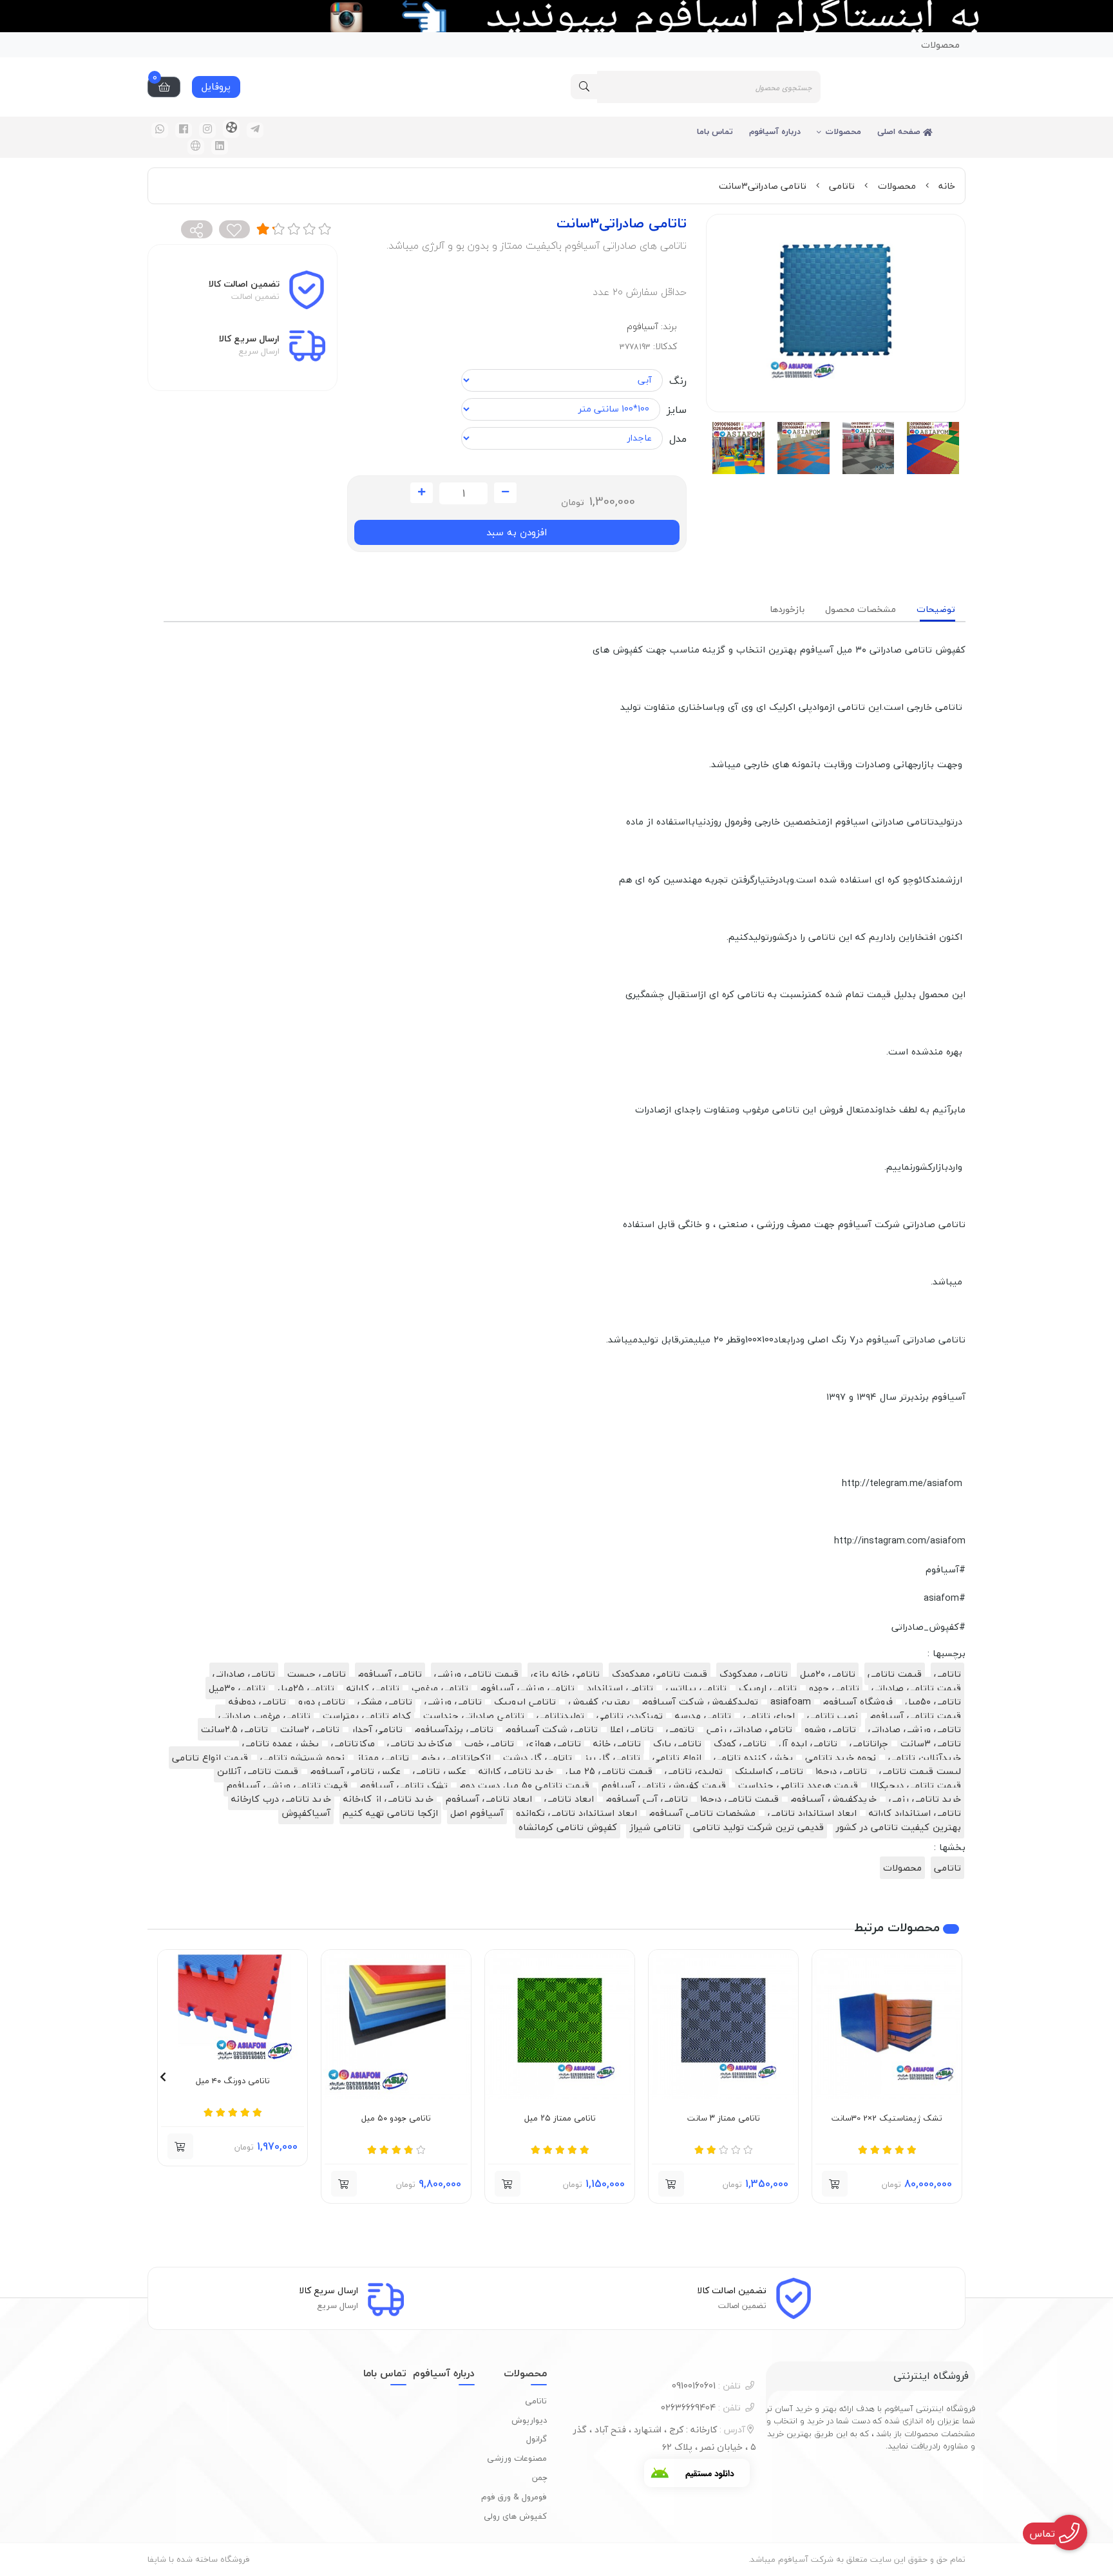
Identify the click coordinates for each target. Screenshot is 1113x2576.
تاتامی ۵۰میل (933, 1702)
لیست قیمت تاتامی (920, 1771)
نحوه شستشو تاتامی (302, 1758)
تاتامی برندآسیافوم (454, 1729)
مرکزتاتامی (353, 1743)
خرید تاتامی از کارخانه (388, 1799)
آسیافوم (642, 326)
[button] (950, 2077)
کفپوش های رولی (515, 2516)
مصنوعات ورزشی (517, 2458)
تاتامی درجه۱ (841, 1771)
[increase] (422, 493)
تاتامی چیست (317, 1674)
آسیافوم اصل (477, 1813)
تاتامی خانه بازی (565, 1674)
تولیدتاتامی (560, 1716)
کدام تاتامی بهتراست (367, 1716)
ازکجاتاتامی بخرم (456, 1758)
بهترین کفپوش (599, 1702)
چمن (539, 2477)
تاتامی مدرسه (703, 1716)
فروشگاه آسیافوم (858, 1702)
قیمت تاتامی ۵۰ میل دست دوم (525, 1785)
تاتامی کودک (740, 1743)
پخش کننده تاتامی (753, 1758)
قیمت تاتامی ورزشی (476, 1674)
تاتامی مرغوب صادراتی (264, 1716)
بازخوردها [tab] (787, 609)
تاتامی (842, 186)
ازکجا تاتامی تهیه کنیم (390, 1813)
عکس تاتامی (440, 1771)
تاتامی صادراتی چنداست (474, 1716)
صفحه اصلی (900, 131)
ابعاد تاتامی (569, 1799)
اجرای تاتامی (769, 1716)
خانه (947, 186)
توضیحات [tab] (936, 609)
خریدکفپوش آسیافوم (834, 1799)
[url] (196, 147)
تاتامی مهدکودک (754, 1674)
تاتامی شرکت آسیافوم (552, 1729)
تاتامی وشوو (830, 1729)
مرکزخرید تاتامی (420, 1743)
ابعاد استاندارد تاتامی (812, 1813)
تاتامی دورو (322, 1702)
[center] (584, 87)
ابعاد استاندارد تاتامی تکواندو (576, 1813)
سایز (677, 410)
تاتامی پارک (677, 1743)
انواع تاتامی (677, 1758)
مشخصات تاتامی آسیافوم (702, 1813)
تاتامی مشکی (385, 1702)
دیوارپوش (529, 2420)
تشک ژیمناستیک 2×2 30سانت (887, 2119)
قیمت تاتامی (895, 1674)
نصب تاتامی (832, 1716)
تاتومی (680, 1729)
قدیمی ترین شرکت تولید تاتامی (758, 1827)
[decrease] (505, 493)
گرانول (537, 2439)
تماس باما (715, 131)
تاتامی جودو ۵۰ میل (396, 2119)
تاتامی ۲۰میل (828, 1674)
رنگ (678, 381)
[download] (697, 2473)
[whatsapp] (160, 130)
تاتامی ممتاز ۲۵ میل (560, 2119)
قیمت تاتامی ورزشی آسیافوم (287, 1785)
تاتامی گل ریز (612, 1758)
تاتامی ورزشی (453, 1702)
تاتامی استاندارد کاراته (915, 1813)
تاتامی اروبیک (768, 1688)
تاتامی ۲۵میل (306, 1688)
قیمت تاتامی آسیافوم (916, 1716)
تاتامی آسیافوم (390, 1674)
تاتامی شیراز (655, 1827)
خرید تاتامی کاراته (516, 1771)
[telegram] (255, 130)
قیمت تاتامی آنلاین (258, 1771)
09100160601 (706, 2386)
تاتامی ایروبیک (525, 1702)
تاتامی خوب (489, 1743)
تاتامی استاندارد (620, 1688)
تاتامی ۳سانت (931, 1743)
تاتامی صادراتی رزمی (749, 1729)
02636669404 (701, 2408)
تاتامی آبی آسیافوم (647, 1799)
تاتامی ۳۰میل (237, 1688)
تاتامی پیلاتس (696, 1688)
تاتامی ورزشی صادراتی (915, 1729)
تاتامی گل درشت (537, 1758)
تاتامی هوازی (554, 1743)
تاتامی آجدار (377, 1729)
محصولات (940, 45)
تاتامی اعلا (632, 1729)
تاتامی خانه (617, 1743)
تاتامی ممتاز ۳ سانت (724, 2119)
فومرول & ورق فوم (514, 2497)
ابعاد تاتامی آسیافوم (489, 1799)
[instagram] (207, 130)
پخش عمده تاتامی (281, 1743)
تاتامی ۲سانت (310, 1729)
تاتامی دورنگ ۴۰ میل (233, 2081)
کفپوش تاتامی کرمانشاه (568, 1827)
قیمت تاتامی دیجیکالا (916, 1785)
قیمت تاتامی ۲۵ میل (609, 1771)
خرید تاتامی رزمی (925, 1799)
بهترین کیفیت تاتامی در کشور (899, 1827)
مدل (678, 439)
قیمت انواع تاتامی (210, 1758)
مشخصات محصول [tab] (861, 609)
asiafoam (791, 1702)
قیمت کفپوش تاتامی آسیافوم (664, 1785)
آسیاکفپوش (306, 1813)
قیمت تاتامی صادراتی (916, 1688)
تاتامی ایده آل (808, 1743)
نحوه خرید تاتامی (841, 1758)
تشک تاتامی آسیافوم (404, 1785)
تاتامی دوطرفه (257, 1702)
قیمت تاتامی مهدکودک (660, 1674)
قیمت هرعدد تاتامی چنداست (798, 1785)
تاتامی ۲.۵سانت (234, 1729)
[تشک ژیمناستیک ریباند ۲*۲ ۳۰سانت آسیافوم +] (887, 2025)
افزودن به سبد (517, 532)
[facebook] (184, 130)
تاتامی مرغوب (440, 1688)
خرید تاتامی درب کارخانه (281, 1799)
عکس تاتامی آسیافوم (356, 1771)
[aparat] (231, 129)
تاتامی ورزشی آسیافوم (528, 1688)
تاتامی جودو (834, 1688)
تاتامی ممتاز (383, 1758)
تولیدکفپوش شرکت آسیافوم (700, 1702)
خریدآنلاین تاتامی (925, 1758)
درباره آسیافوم (775, 131)
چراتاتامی (869, 1743)
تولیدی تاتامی (694, 1771)
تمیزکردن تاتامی (630, 1716)
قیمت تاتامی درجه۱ (739, 1799)
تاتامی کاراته (373, 1688)
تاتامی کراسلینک (769, 1771)
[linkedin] (220, 147)
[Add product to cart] (835, 2184)
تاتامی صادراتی (244, 1674)
